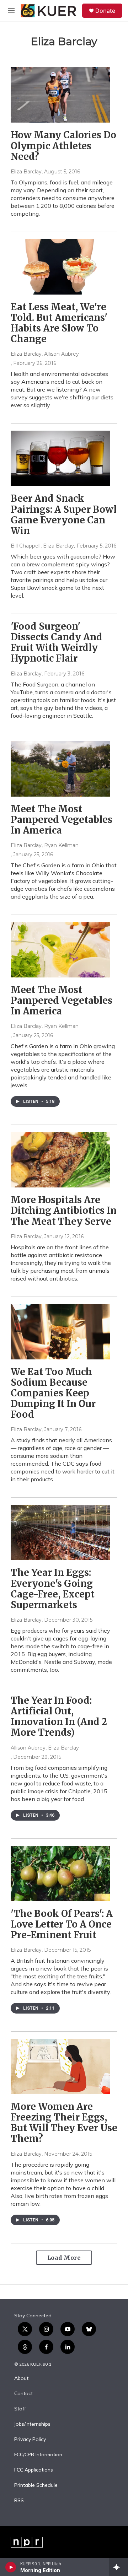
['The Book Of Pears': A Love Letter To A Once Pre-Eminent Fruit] (60, 1874)
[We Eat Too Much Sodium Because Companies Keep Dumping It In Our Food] (60, 1332)
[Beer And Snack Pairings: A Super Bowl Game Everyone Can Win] (60, 458)
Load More (64, 2258)
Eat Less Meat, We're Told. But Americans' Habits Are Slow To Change (59, 323)
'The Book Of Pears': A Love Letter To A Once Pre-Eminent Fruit (62, 1924)
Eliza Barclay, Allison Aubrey (45, 354)
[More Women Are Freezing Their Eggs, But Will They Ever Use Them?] (60, 2066)
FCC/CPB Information (38, 2455)
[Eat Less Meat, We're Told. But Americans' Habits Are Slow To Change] (60, 267)
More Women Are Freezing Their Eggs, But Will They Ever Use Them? (64, 2122)
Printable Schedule (36, 2485)
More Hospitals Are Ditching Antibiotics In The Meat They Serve (64, 1210)
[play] (11, 2567)
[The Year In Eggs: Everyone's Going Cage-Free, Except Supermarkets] (60, 1532)
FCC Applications (34, 2470)
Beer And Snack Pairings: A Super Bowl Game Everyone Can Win (64, 514)
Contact (23, 2394)
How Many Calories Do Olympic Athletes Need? (63, 145)
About (21, 2378)
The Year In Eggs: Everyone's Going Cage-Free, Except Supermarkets (53, 1588)
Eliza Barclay (26, 172)
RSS (19, 2501)
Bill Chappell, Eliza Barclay (42, 546)
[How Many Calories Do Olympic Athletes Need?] (60, 95)
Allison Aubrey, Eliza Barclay (45, 1748)
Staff (20, 2409)
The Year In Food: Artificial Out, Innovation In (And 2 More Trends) (59, 1716)
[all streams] (119, 2567)
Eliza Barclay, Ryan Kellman (45, 845)
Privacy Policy (30, 2440)
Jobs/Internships (32, 2424)
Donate (105, 11)
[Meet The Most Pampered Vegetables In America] (60, 769)
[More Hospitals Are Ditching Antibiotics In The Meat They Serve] (60, 1160)
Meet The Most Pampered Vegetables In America (62, 820)
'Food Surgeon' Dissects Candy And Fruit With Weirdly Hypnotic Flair (57, 642)
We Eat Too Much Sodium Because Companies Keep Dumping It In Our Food (53, 1393)
